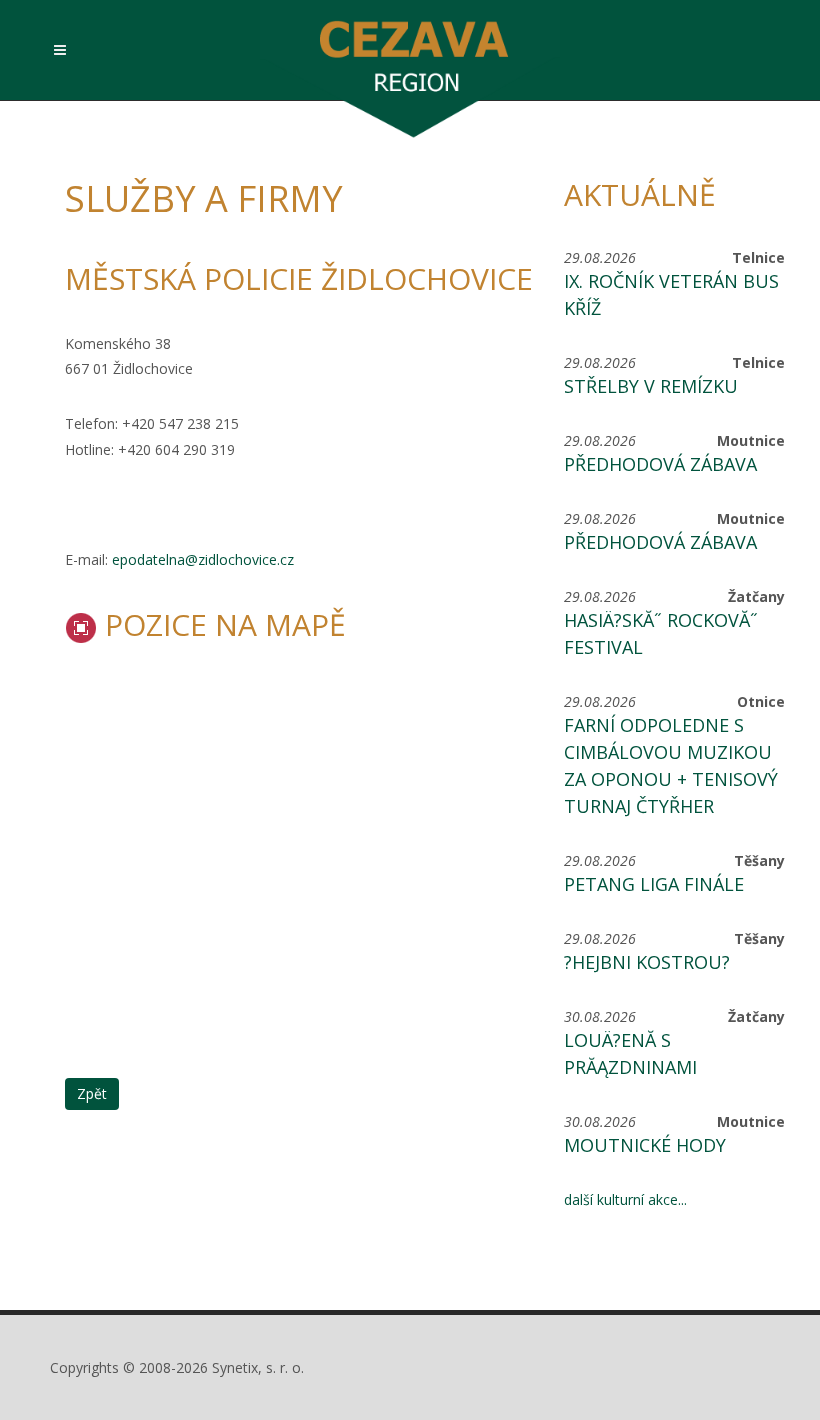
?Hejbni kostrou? (647, 962)
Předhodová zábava (660, 464)
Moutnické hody (645, 1145)
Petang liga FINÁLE (654, 884)
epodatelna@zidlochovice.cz (203, 559)
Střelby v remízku (651, 386)
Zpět (92, 1093)
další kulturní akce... (625, 1199)
